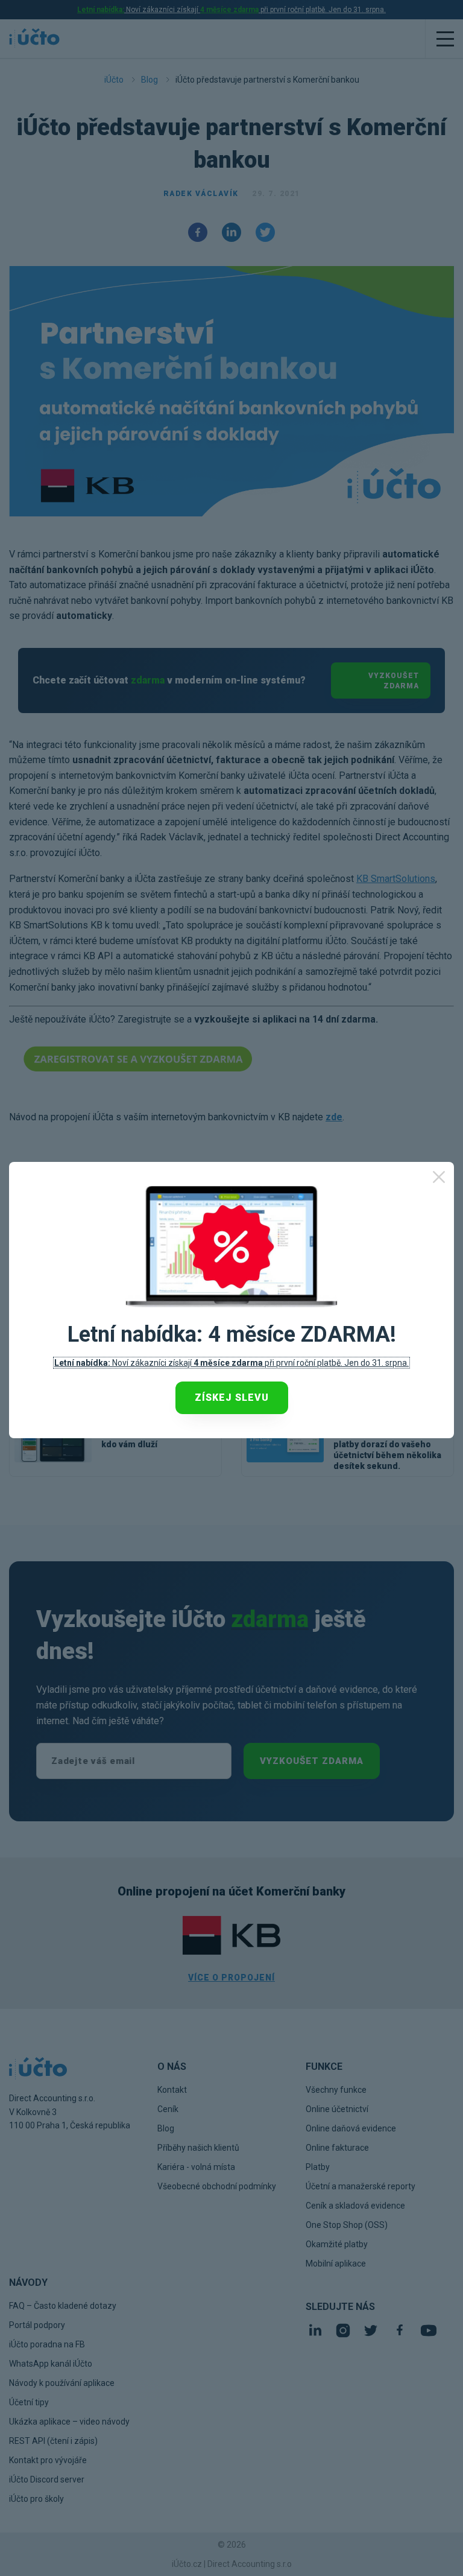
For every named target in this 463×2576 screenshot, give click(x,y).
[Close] (439, 1177)
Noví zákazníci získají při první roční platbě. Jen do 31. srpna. (231, 1363)
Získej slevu (232, 1397)
